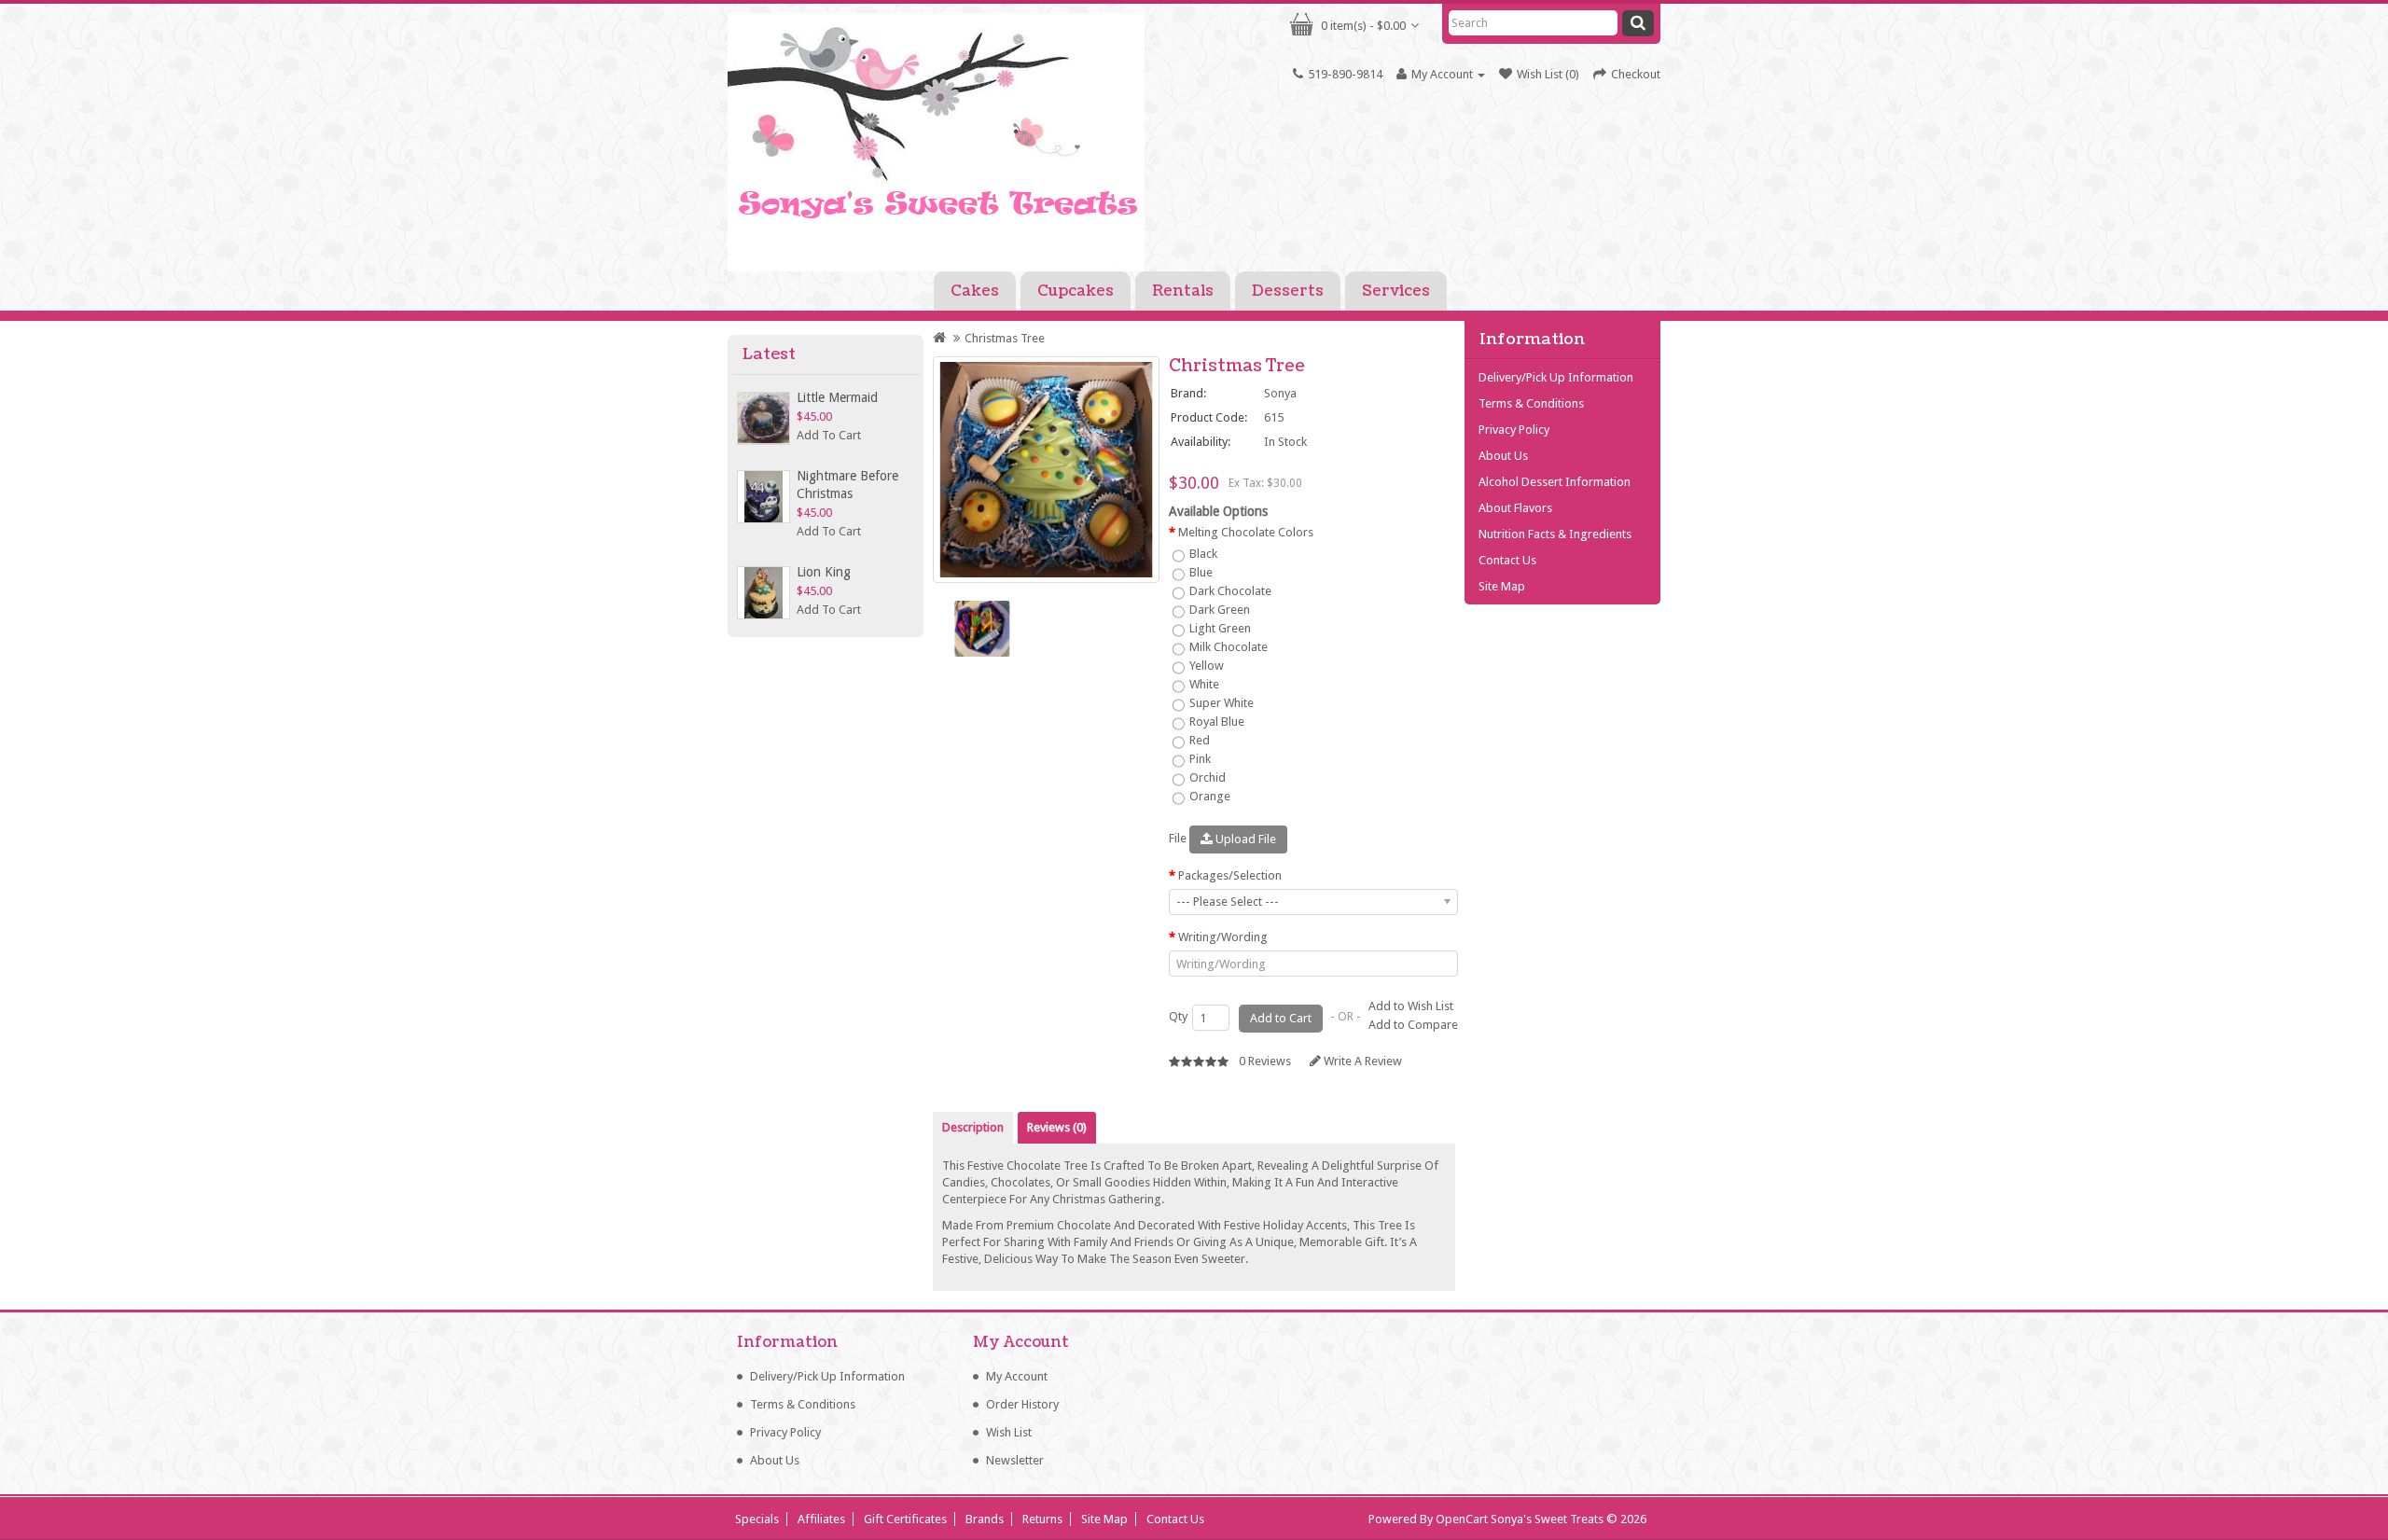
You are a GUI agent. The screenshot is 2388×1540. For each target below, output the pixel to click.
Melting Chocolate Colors (1246, 532)
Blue (1200, 572)
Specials (757, 1519)
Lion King (824, 572)
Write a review (1361, 1061)
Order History (1022, 1404)
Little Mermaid (837, 397)
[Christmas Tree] (1046, 470)
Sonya (1280, 393)
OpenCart (1462, 1519)
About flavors (1515, 508)
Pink (1199, 759)
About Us (1503, 456)
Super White (1220, 703)
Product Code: (1209, 417)
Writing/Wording (1223, 937)
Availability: (1201, 442)
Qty (1178, 1016)
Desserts (1288, 291)
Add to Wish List (1411, 1006)
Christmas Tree (1005, 338)
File (1178, 838)
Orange (1208, 796)
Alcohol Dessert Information (1555, 482)
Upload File (1244, 839)
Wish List (1009, 1432)
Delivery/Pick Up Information (1556, 377)
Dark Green (1218, 610)
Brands (985, 1519)
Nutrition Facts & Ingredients (1555, 534)
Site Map (1502, 586)
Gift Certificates (905, 1519)
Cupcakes (1076, 291)
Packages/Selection (1230, 875)
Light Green (1219, 628)
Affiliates (821, 1519)
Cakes (975, 291)
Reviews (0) (1057, 1127)
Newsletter (1015, 1460)
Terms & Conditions (1531, 403)
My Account (1017, 1376)
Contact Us (1507, 560)
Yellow (1205, 666)
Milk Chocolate (1227, 647)
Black (1202, 554)
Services (1396, 291)
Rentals (1183, 291)
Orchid (1206, 777)
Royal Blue (1215, 721)
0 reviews (1265, 1061)
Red (1198, 740)
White (1203, 684)
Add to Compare (1413, 1025)
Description (973, 1127)
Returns (1042, 1519)
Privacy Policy (1514, 430)
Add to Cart (829, 435)
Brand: (1188, 393)
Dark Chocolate (1229, 591)
